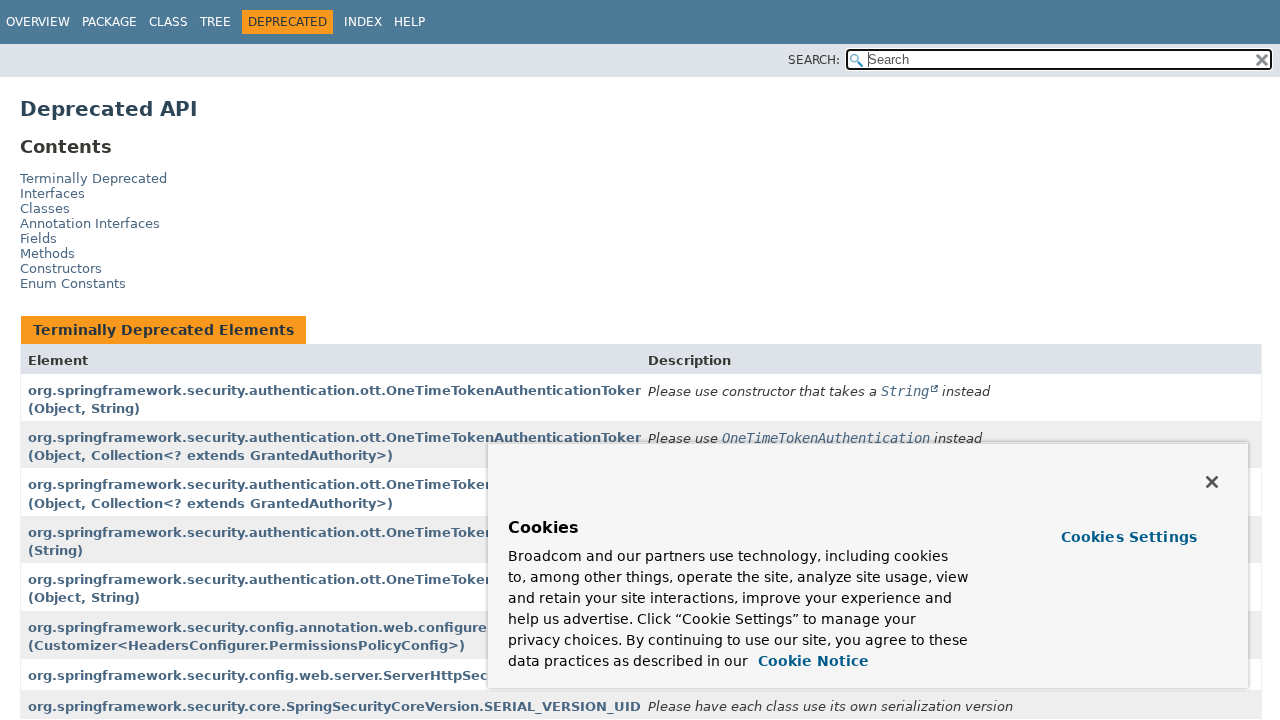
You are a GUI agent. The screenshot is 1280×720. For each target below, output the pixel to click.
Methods (47, 253)
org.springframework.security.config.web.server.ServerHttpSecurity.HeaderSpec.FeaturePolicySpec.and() (412, 675)
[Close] (1212, 482)
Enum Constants (73, 283)
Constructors (61, 268)
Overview (38, 22)
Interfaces (52, 193)
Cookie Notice (811, 661)
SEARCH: (814, 60)
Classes (45, 208)
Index (363, 22)
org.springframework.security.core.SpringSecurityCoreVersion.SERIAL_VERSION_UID (334, 706)
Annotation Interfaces (90, 223)
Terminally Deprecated (93, 178)
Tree (215, 22)
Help (409, 22)
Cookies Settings (1129, 537)
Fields (38, 238)
